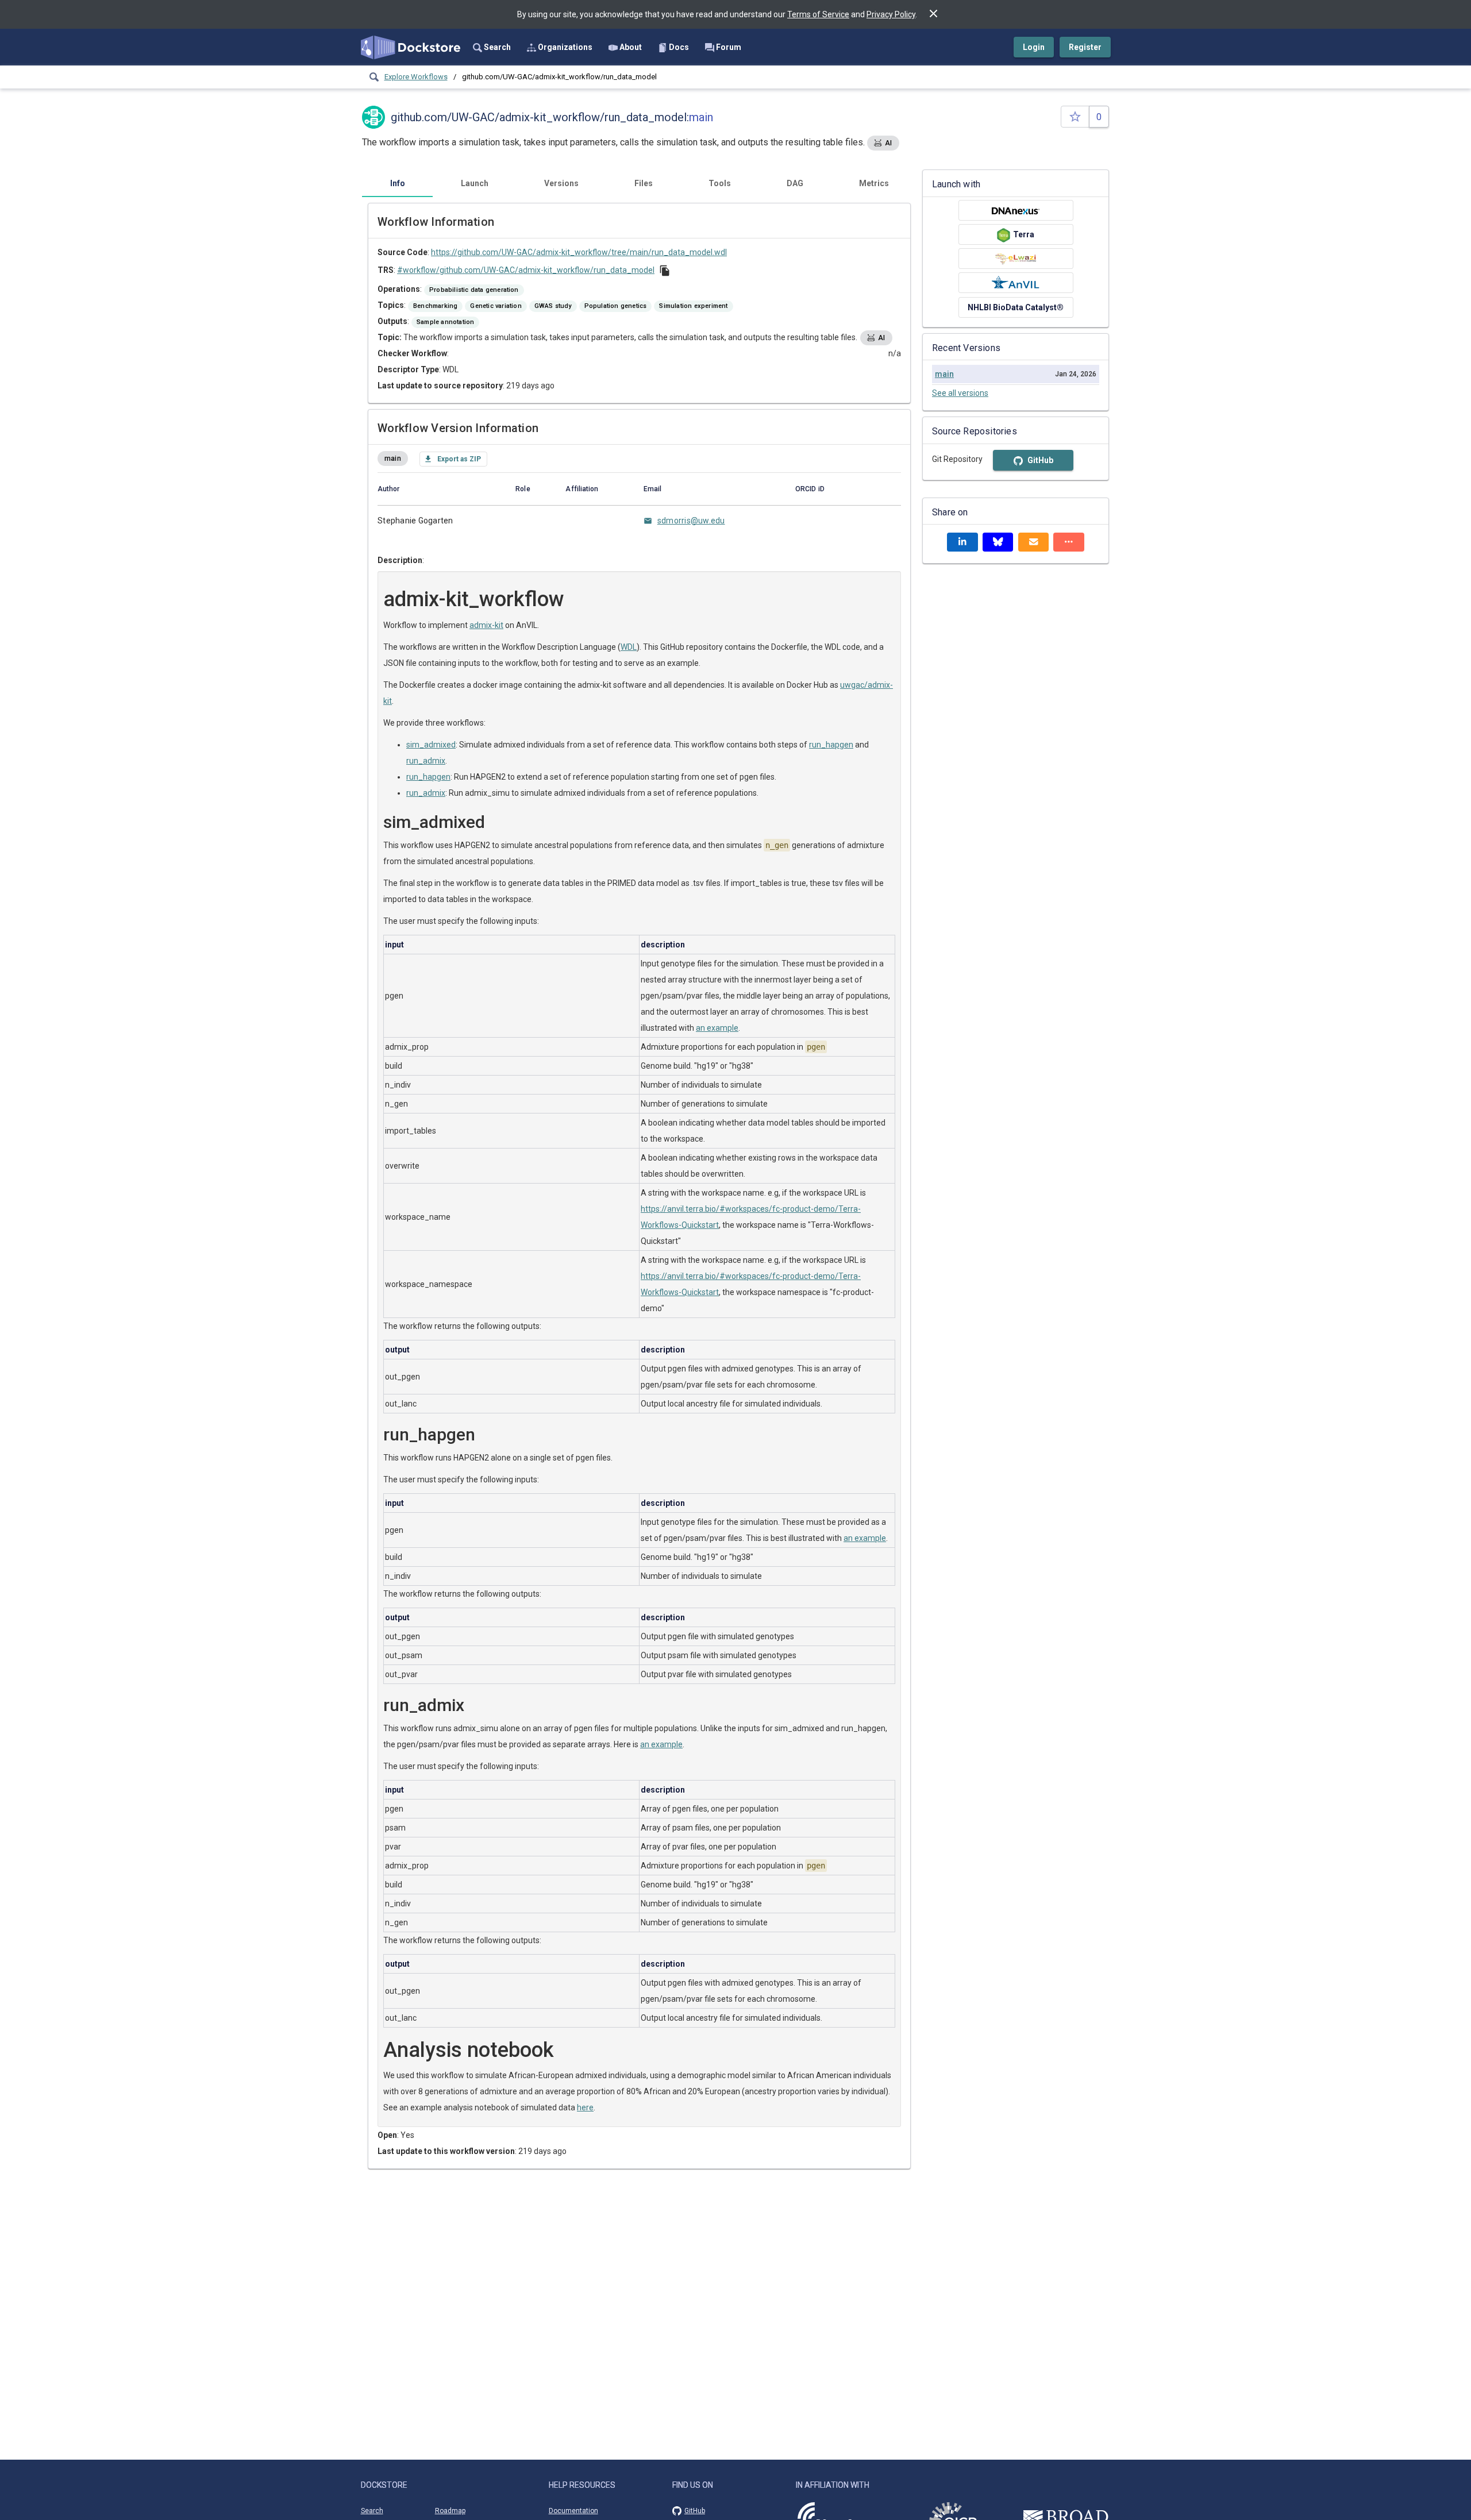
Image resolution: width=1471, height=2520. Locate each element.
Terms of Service (818, 14)
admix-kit (486, 625)
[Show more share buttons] (1069, 542)
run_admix (426, 761)
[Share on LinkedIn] (962, 542)
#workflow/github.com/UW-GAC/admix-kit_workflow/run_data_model (526, 270)
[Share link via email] (1034, 542)
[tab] (397, 183)
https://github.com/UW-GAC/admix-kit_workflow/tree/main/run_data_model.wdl (579, 252)
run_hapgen (831, 745)
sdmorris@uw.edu (691, 521)
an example (717, 1028)
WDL (629, 647)
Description (400, 560)
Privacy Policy (891, 14)
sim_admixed (431, 745)
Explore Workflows (416, 77)
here (585, 2107)
